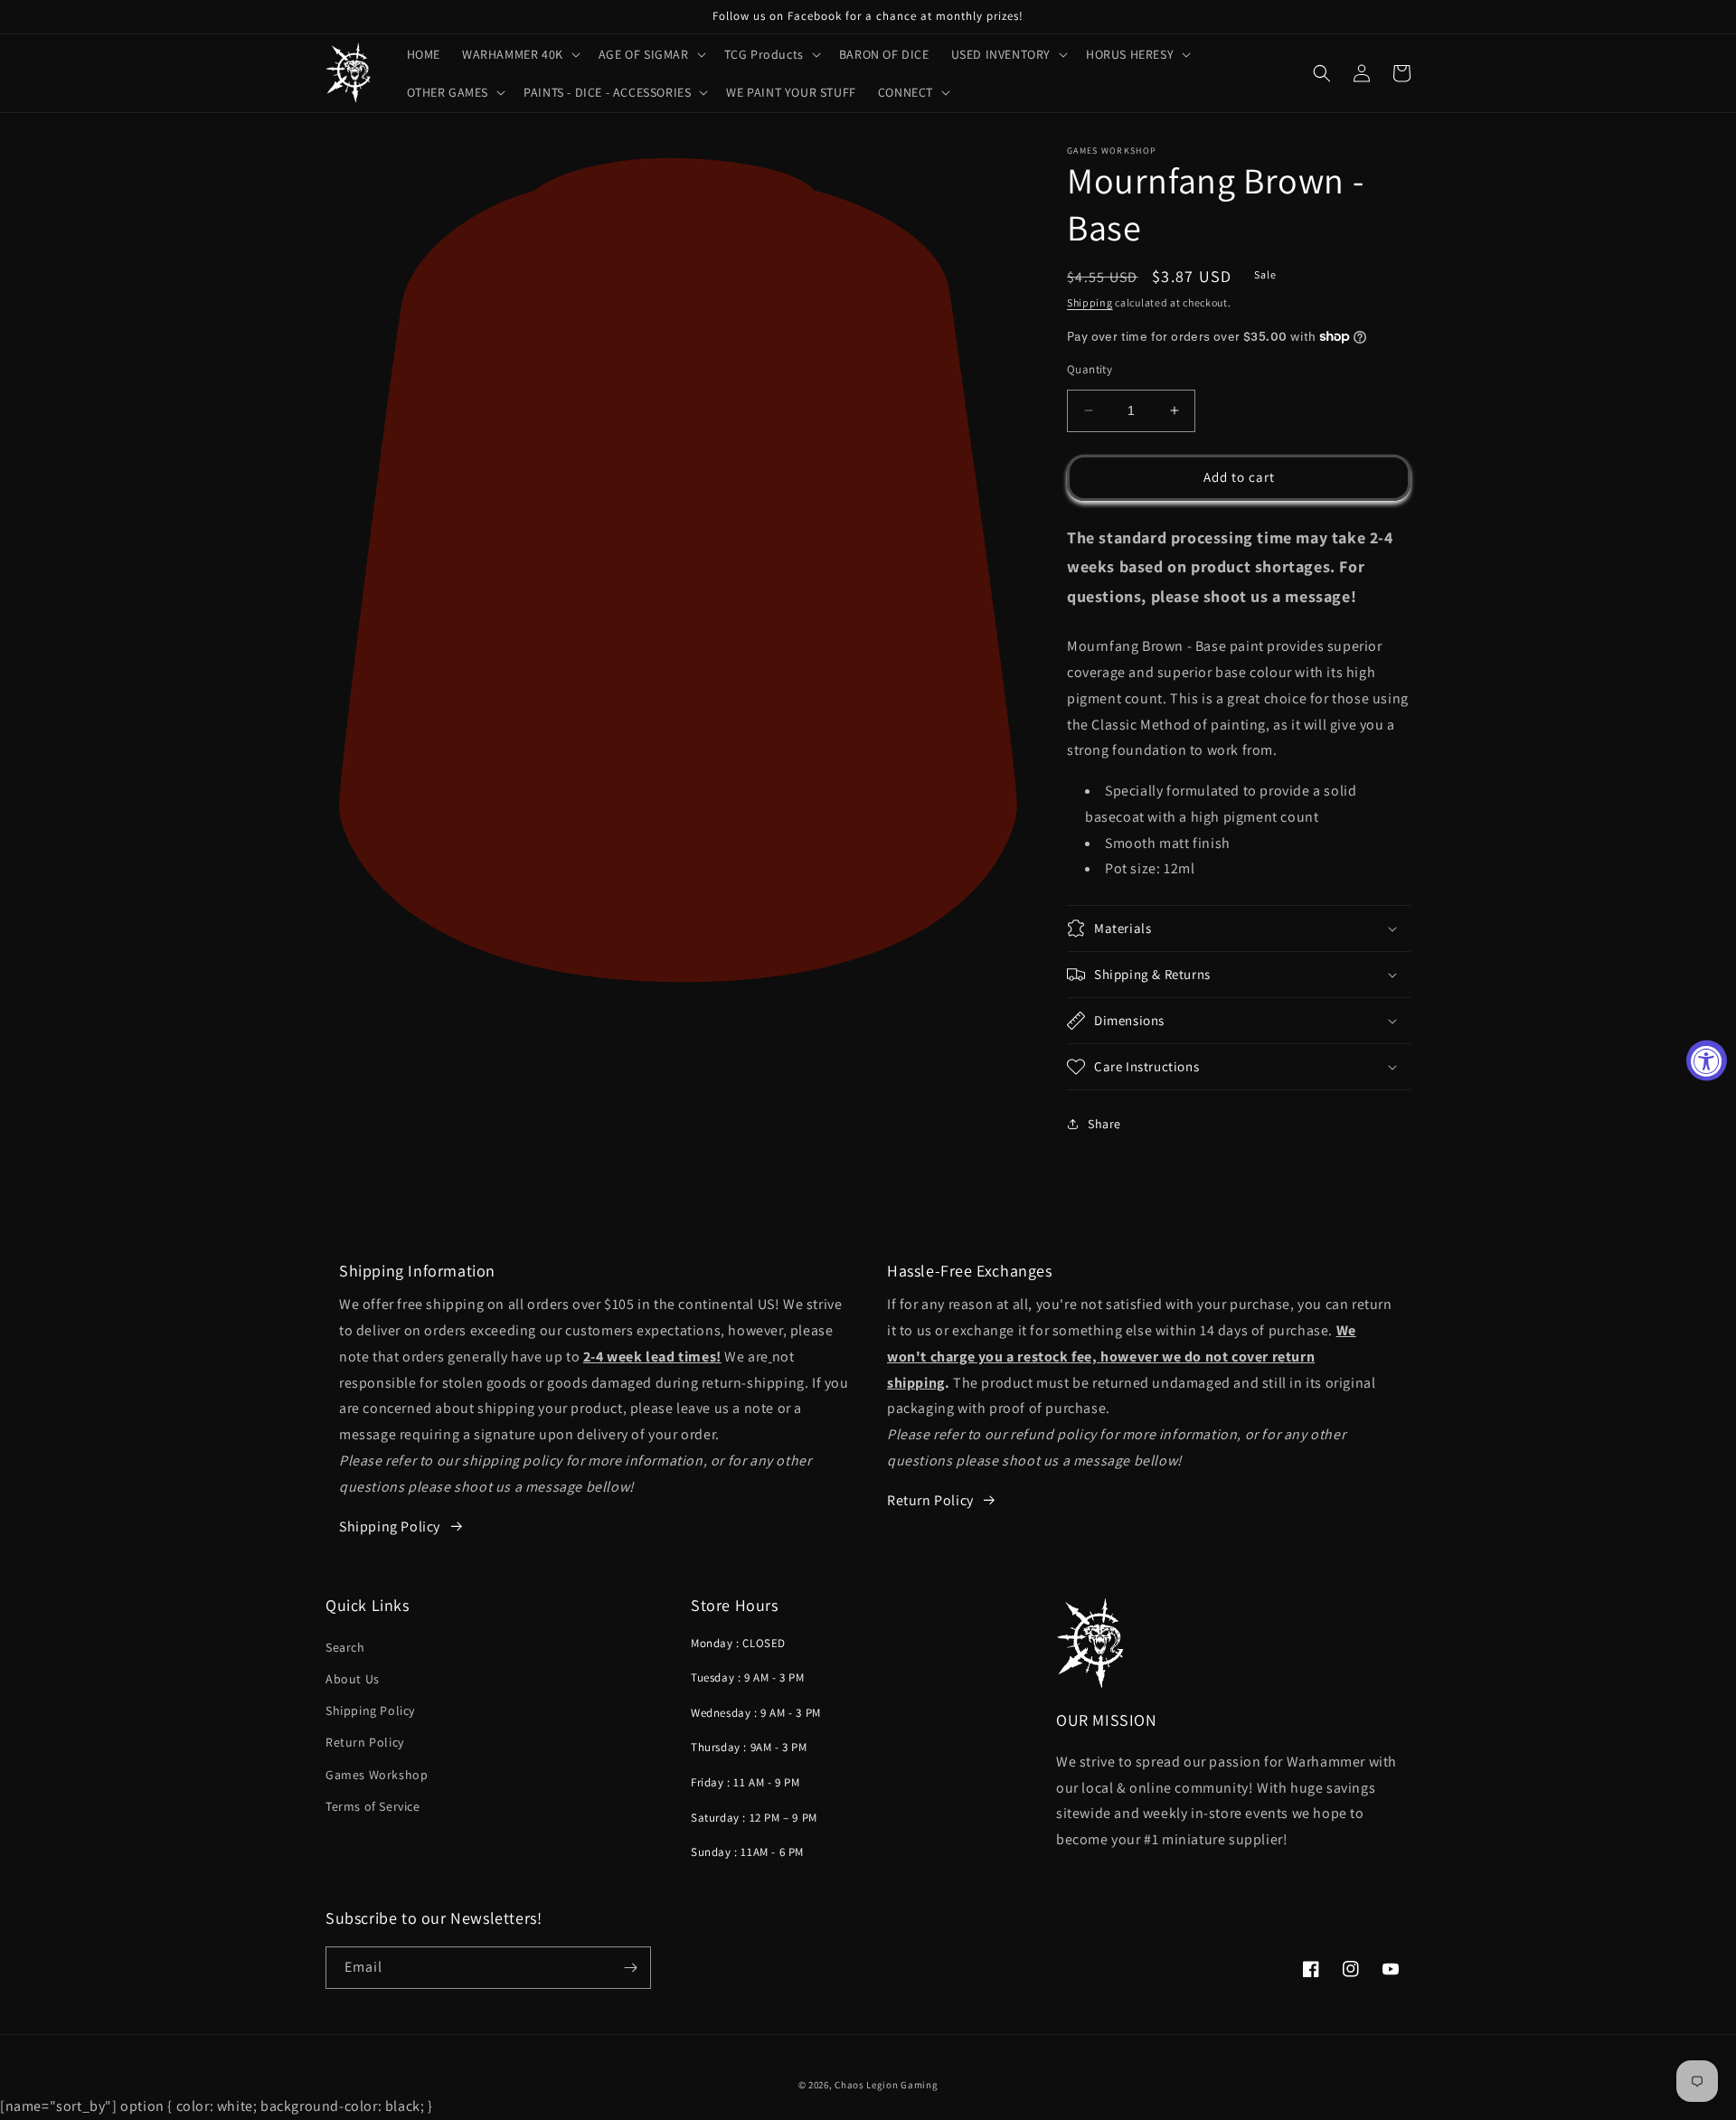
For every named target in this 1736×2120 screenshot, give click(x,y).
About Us (353, 1679)
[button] (519, 54)
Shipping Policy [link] (390, 1526)
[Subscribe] (630, 1968)
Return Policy (930, 1500)
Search (345, 1647)
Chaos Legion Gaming (886, 2085)
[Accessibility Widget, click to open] (1707, 1060)
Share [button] (1104, 1124)
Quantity (1090, 369)
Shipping (1090, 302)
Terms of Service (373, 1806)
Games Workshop (377, 1775)
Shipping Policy (370, 1710)
